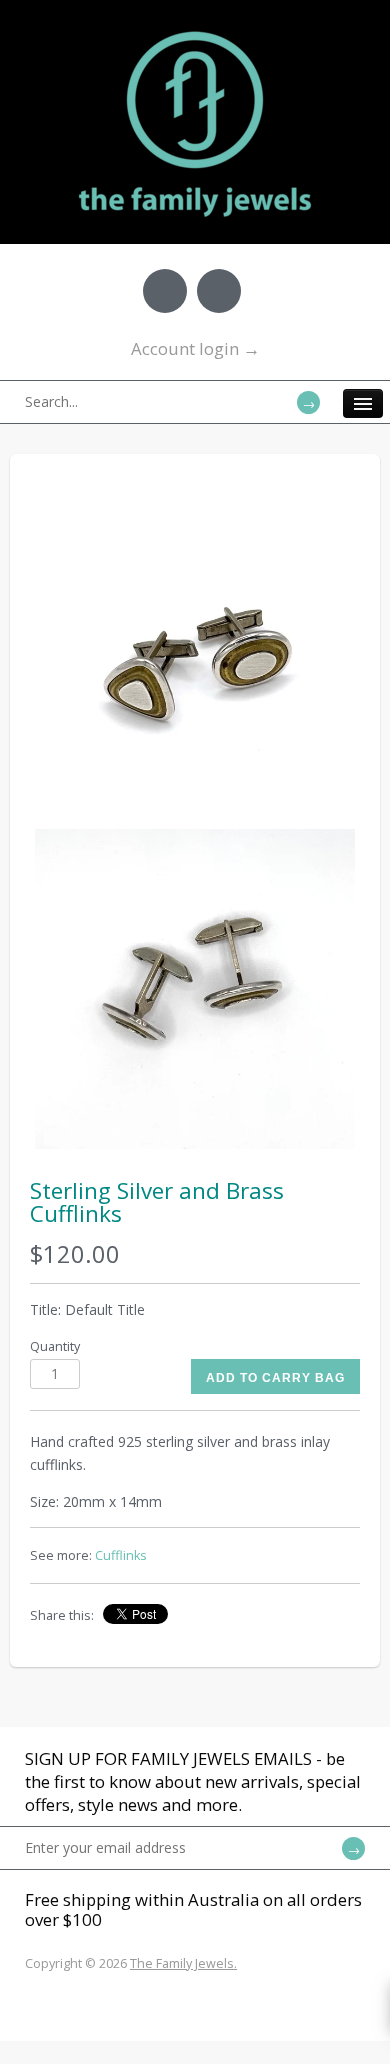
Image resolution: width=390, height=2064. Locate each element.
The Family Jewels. (183, 1963)
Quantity (55, 1346)
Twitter (219, 291)
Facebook (165, 291)
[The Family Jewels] (195, 30)
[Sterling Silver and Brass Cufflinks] (195, 664)
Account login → (195, 348)
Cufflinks (121, 1555)
